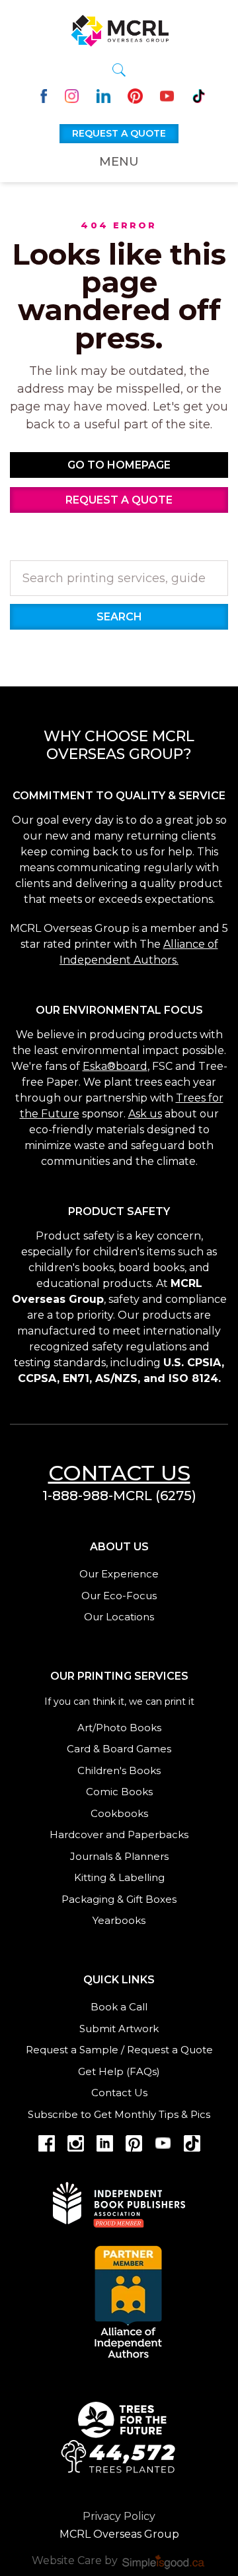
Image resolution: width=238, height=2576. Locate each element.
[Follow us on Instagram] (72, 95)
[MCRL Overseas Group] (119, 28)
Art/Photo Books (119, 1728)
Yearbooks (119, 1920)
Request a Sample (72, 2050)
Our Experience (119, 1574)
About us (119, 1547)
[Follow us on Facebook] (40, 95)
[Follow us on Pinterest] (135, 95)
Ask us (145, 1114)
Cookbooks (119, 1813)
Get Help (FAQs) (119, 2071)
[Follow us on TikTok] (199, 95)
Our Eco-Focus (119, 1596)
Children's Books (119, 1770)
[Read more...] (119, 2436)
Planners (146, 1856)
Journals (91, 1856)
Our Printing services (119, 1676)
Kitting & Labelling (119, 1877)
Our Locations (119, 1617)
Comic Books (119, 1792)
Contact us (119, 1473)
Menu (119, 162)
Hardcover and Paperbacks (119, 1834)
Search (119, 617)
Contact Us (119, 2093)
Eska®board (115, 1066)
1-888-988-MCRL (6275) (119, 1496)
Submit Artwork (119, 2029)
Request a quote (119, 133)
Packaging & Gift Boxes (119, 1899)
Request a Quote (170, 2050)
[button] (119, 70)
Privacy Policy (119, 2516)
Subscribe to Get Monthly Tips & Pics (119, 2114)
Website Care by (76, 2560)
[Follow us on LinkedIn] (103, 95)
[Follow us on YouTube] (167, 95)
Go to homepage (119, 465)
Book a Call (119, 2007)
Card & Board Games (119, 1749)
